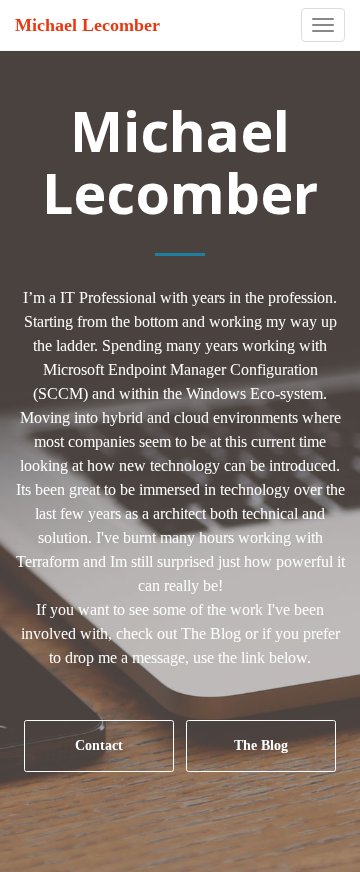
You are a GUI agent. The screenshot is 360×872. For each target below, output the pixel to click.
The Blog (261, 745)
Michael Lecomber (87, 25)
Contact (99, 745)
